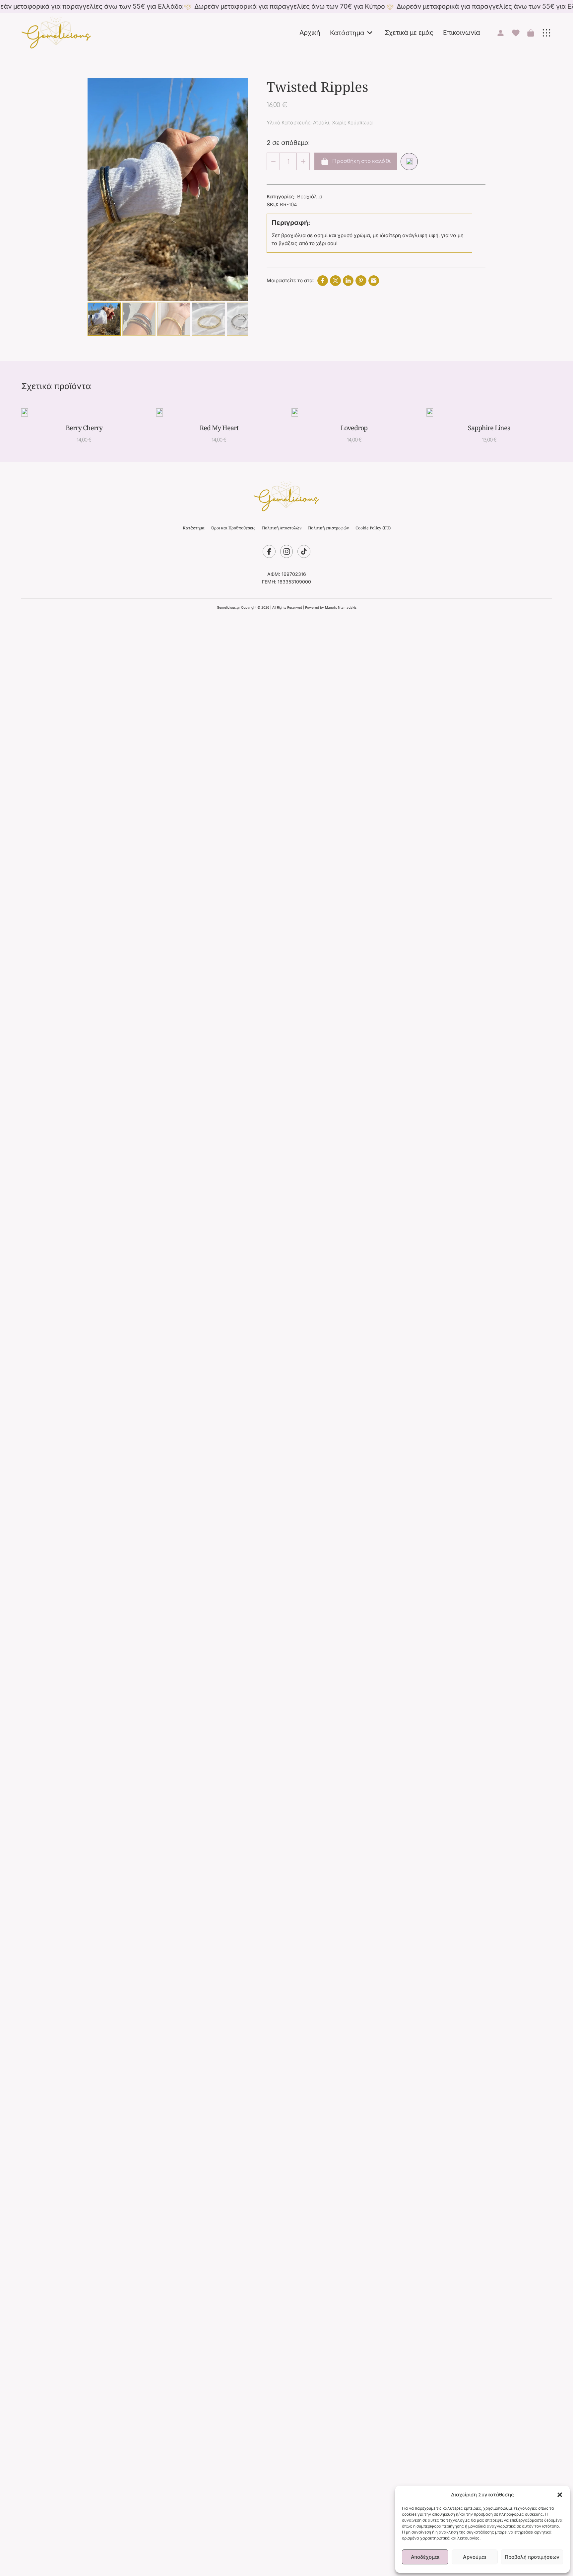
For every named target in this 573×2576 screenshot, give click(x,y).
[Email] (374, 281)
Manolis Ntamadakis (341, 607)
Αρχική (310, 33)
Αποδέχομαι (425, 2557)
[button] (560, 2495)
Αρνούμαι (475, 2557)
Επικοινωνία (462, 33)
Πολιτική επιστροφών (328, 528)
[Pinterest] (361, 281)
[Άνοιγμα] (546, 33)
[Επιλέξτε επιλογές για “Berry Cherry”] (81, 412)
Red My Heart (219, 428)
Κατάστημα (347, 33)
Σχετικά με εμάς (409, 33)
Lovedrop (354, 428)
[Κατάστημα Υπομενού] (370, 33)
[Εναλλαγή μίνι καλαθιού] (531, 33)
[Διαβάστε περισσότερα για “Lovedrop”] (351, 412)
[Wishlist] (409, 162)
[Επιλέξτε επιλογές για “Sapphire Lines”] (486, 412)
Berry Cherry (84, 428)
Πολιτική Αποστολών (282, 528)
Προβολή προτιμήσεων (532, 2557)
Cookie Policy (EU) (373, 528)
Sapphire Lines (489, 428)
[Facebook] (323, 281)
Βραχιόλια (310, 197)
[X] (335, 281)
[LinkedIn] (348, 281)
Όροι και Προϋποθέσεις (233, 528)
